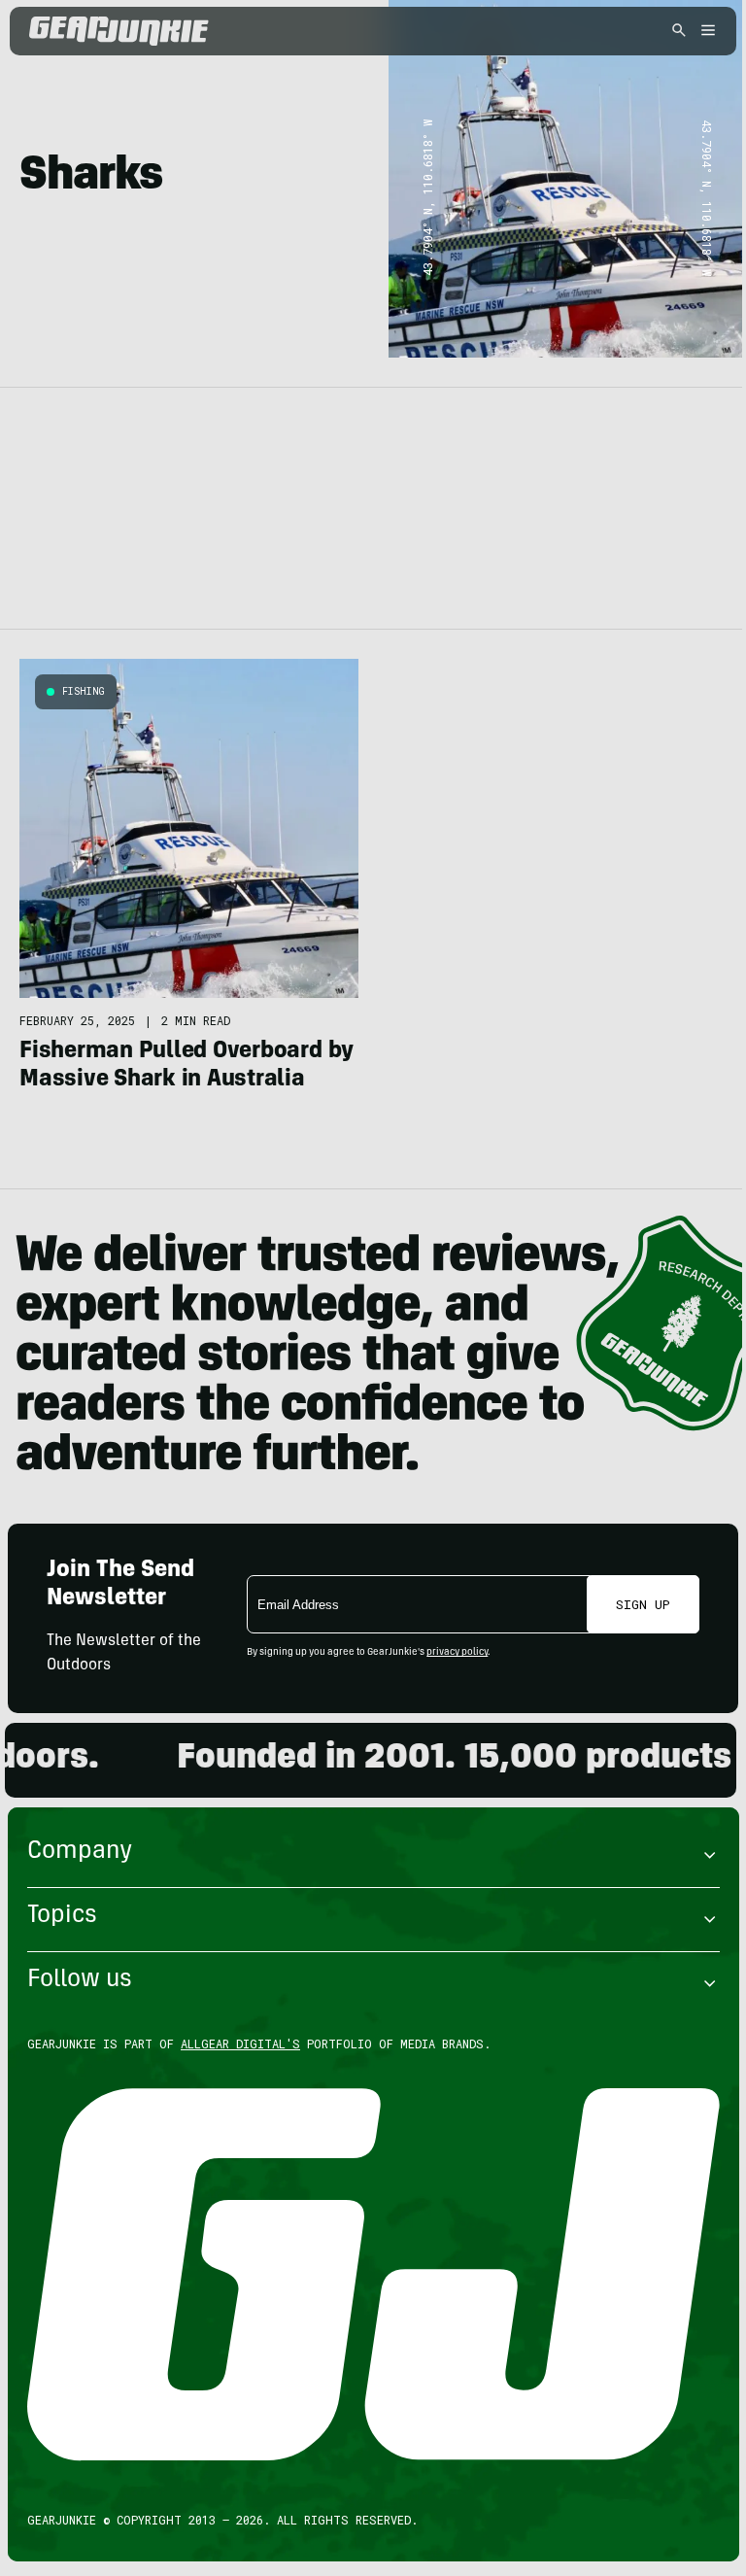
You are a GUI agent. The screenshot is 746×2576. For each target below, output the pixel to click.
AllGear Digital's (240, 2044)
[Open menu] (705, 32)
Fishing (84, 691)
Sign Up (643, 1604)
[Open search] (679, 32)
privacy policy (457, 1653)
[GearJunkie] (153, 31)
